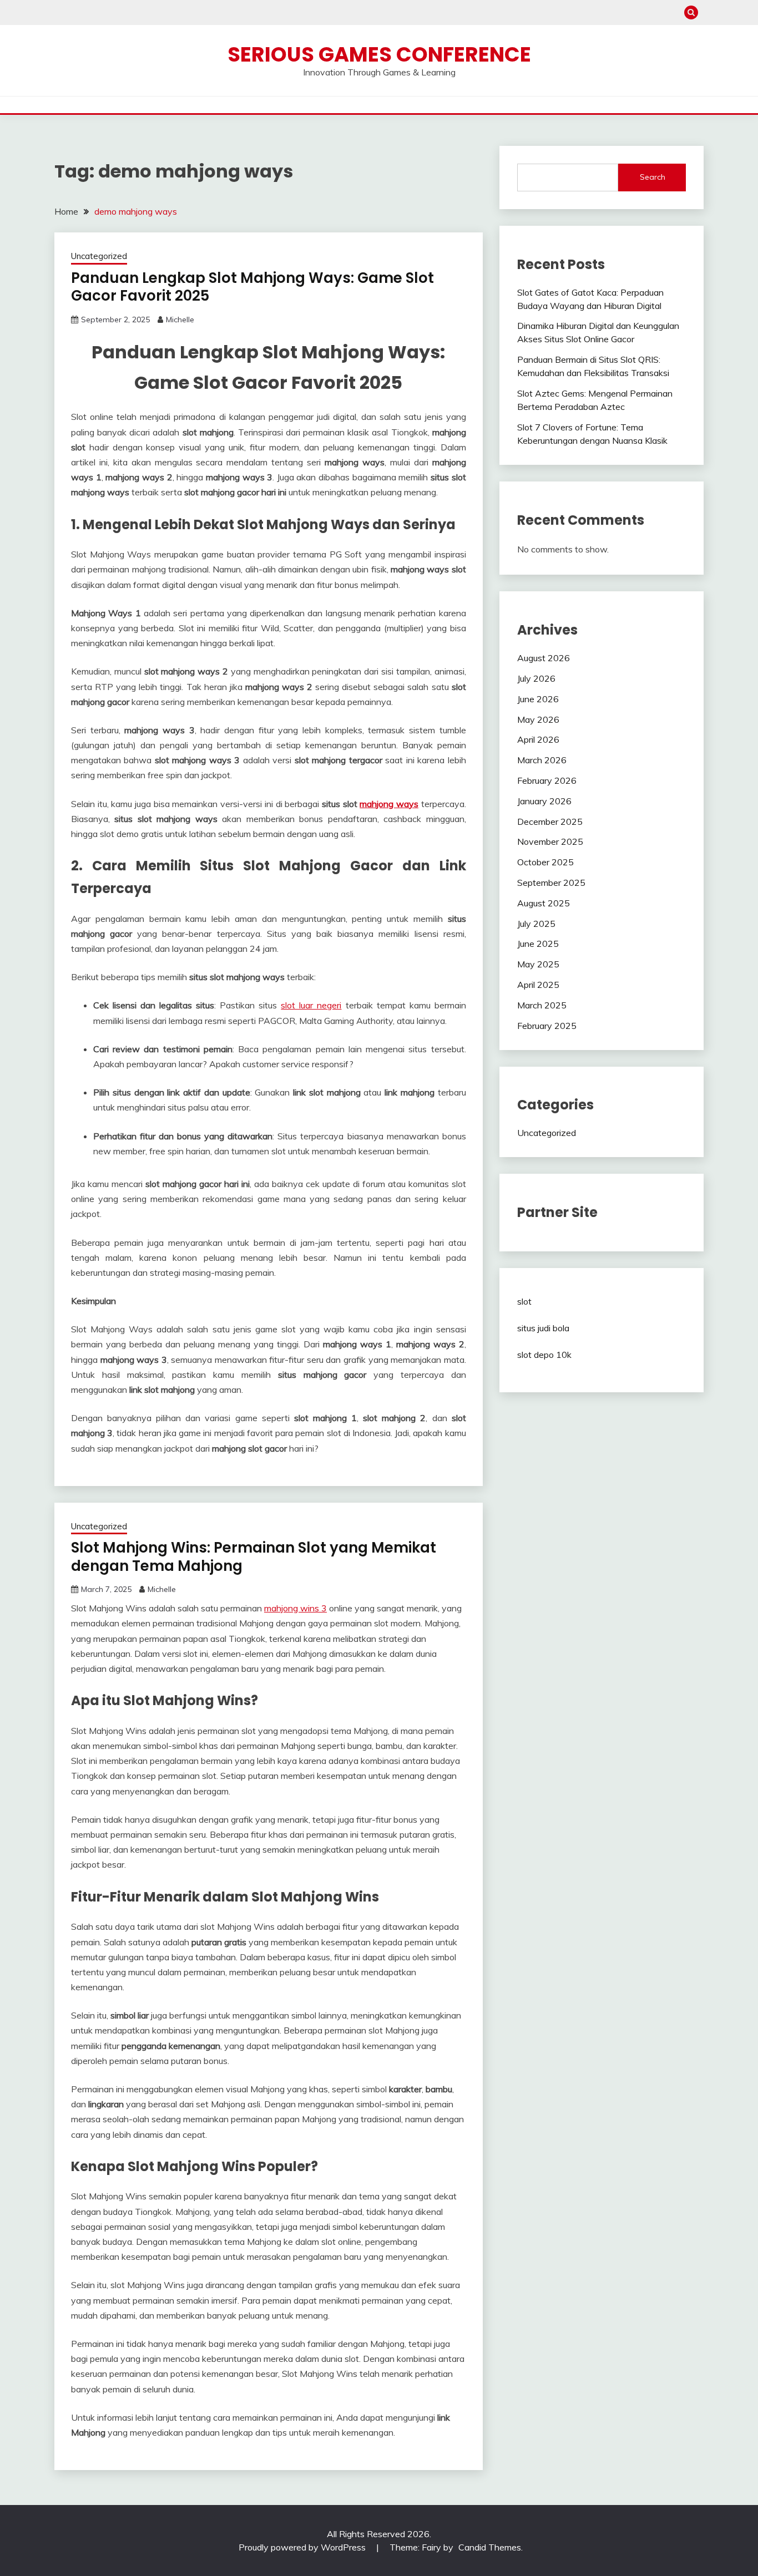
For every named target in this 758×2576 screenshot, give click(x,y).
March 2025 (542, 1005)
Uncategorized (99, 256)
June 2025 (538, 944)
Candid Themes (490, 2547)
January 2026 (544, 801)
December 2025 (550, 822)
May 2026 (538, 719)
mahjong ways (389, 804)
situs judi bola (543, 1328)
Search (653, 177)
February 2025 (547, 1026)
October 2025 (545, 862)
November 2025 (550, 841)
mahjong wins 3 (295, 1608)
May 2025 (538, 964)
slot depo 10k (544, 1355)
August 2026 (544, 658)
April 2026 (538, 739)
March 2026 (542, 760)
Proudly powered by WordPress (303, 2547)
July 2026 (536, 678)
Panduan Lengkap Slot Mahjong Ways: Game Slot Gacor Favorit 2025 (252, 287)
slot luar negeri (311, 1005)
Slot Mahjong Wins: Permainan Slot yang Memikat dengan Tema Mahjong (254, 1557)
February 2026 (547, 780)
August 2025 (544, 903)
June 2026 (538, 699)
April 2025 (538, 985)
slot (524, 1301)
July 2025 (536, 924)
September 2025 (551, 883)
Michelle (180, 320)
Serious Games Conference (379, 54)
